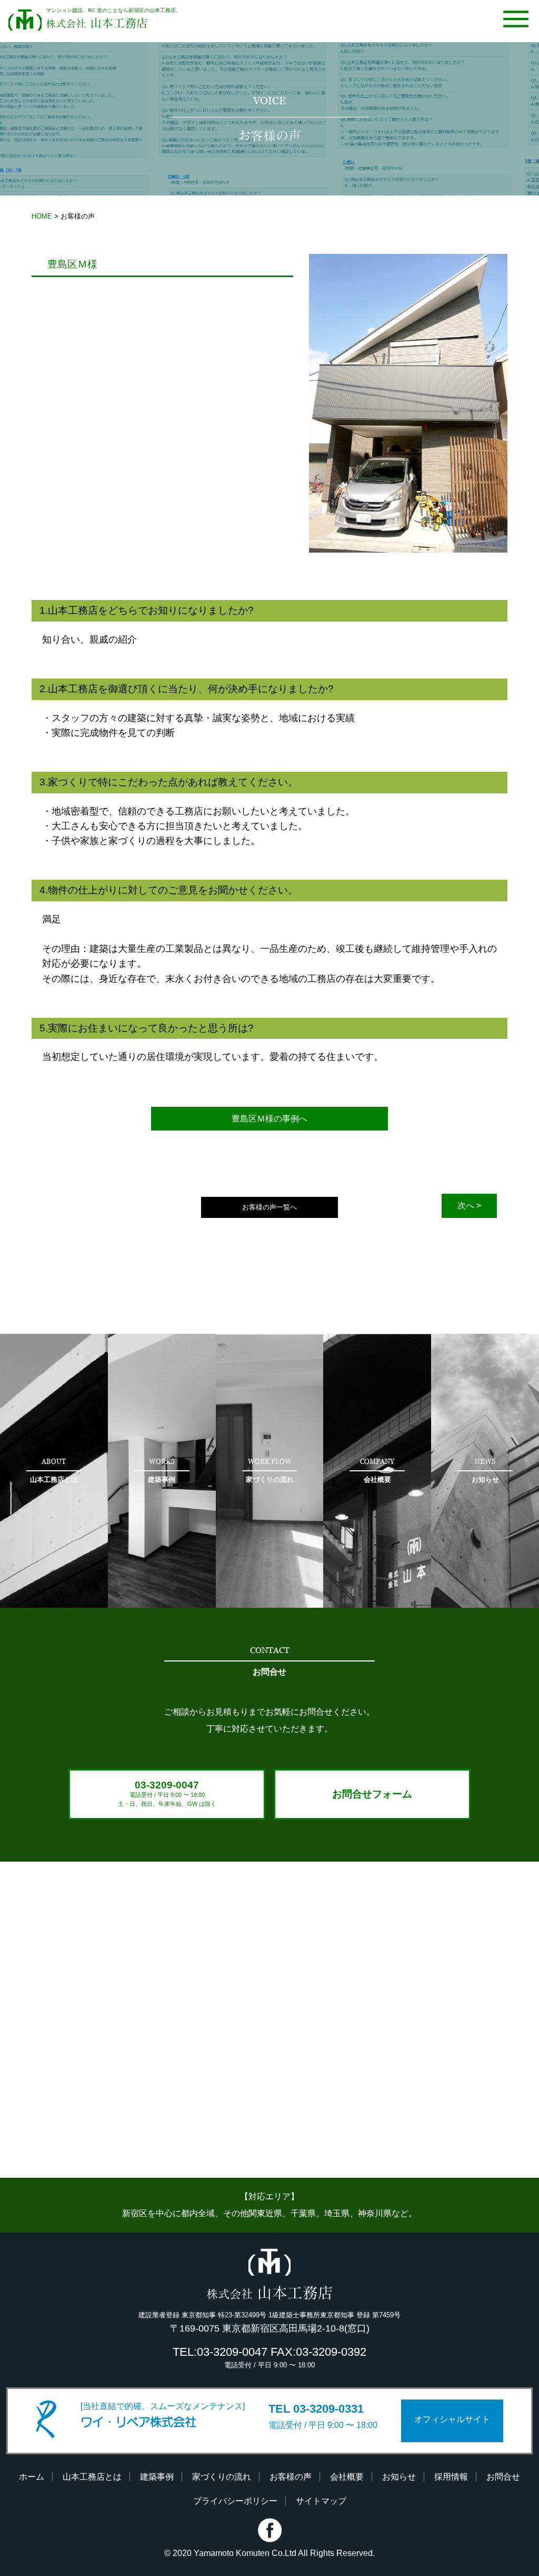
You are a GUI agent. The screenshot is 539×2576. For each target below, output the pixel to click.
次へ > (469, 1206)
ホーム (32, 2477)
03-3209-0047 (167, 1793)
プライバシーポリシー (235, 2501)
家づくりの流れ (222, 2477)
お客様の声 (291, 2477)
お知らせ (399, 2477)
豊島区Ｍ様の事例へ (269, 1119)
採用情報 (451, 2477)
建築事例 (157, 2477)
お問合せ (503, 2477)
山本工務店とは (92, 2477)
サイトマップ (321, 2501)
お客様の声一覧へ (269, 1207)
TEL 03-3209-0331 (316, 2409)
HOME (42, 216)
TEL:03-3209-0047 (220, 2352)
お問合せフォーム (372, 1794)
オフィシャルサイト (452, 2419)
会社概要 (347, 2477)
